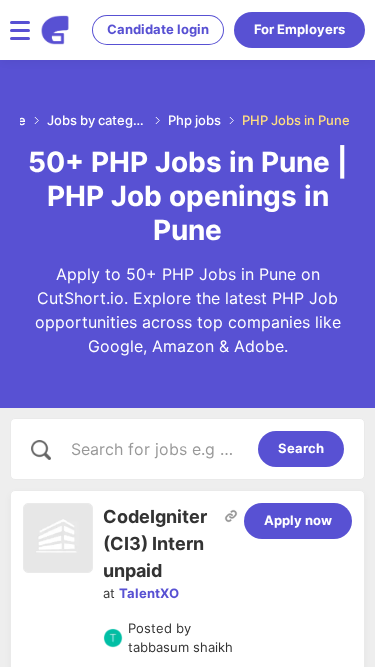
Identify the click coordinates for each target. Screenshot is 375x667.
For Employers (299, 29)
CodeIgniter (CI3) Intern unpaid (155, 543)
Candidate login (158, 29)
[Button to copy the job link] (231, 516)
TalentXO (149, 593)
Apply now (298, 520)
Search (301, 448)
